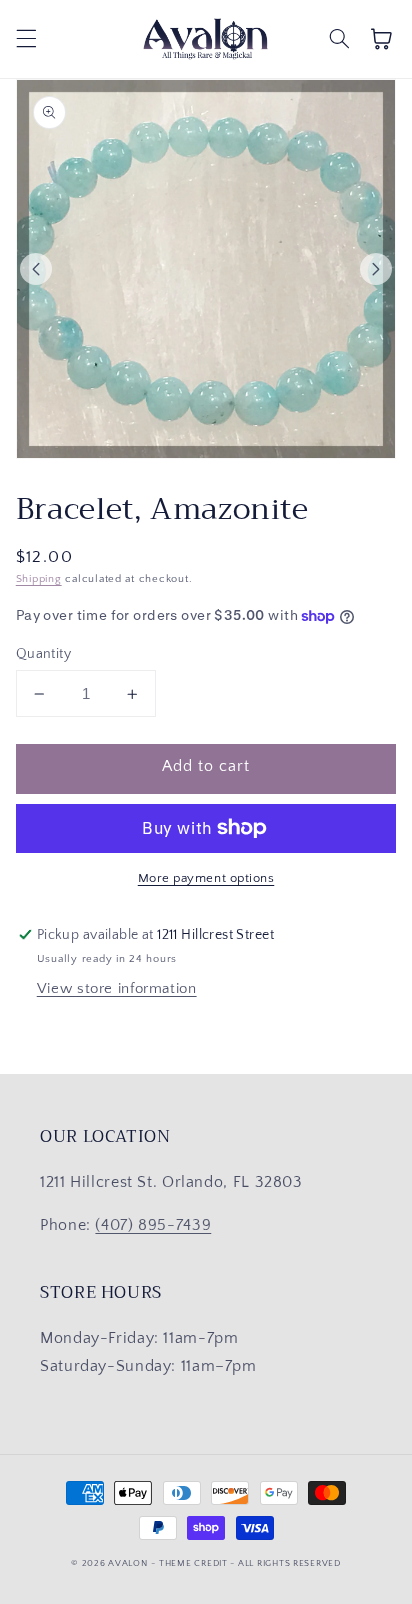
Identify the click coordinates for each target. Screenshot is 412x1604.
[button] (26, 39)
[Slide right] (376, 269)
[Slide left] (36, 269)
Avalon (127, 1563)
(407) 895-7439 (153, 1225)
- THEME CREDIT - (194, 1563)
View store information (117, 989)
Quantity (43, 654)
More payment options (206, 878)
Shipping (39, 579)
